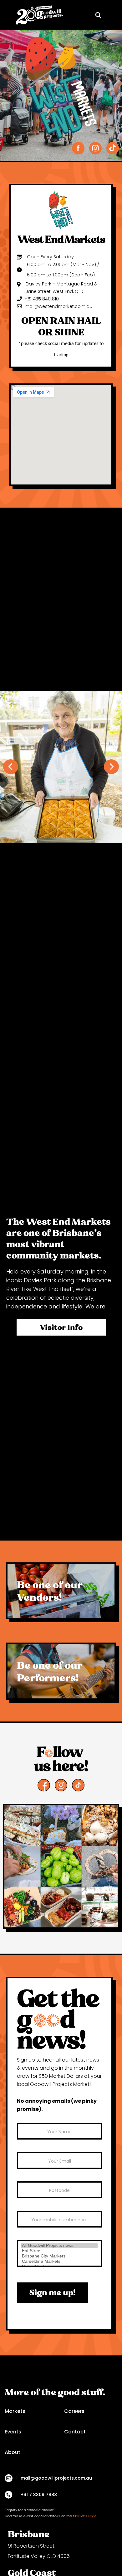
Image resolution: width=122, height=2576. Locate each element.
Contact (75, 2432)
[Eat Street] (59, 2251)
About (13, 2452)
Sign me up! (53, 2292)
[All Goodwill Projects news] (59, 2245)
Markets (15, 2411)
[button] (110, 15)
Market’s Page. (85, 2516)
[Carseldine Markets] (59, 2261)
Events (13, 2432)
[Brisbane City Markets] (59, 2256)
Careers (74, 2411)
